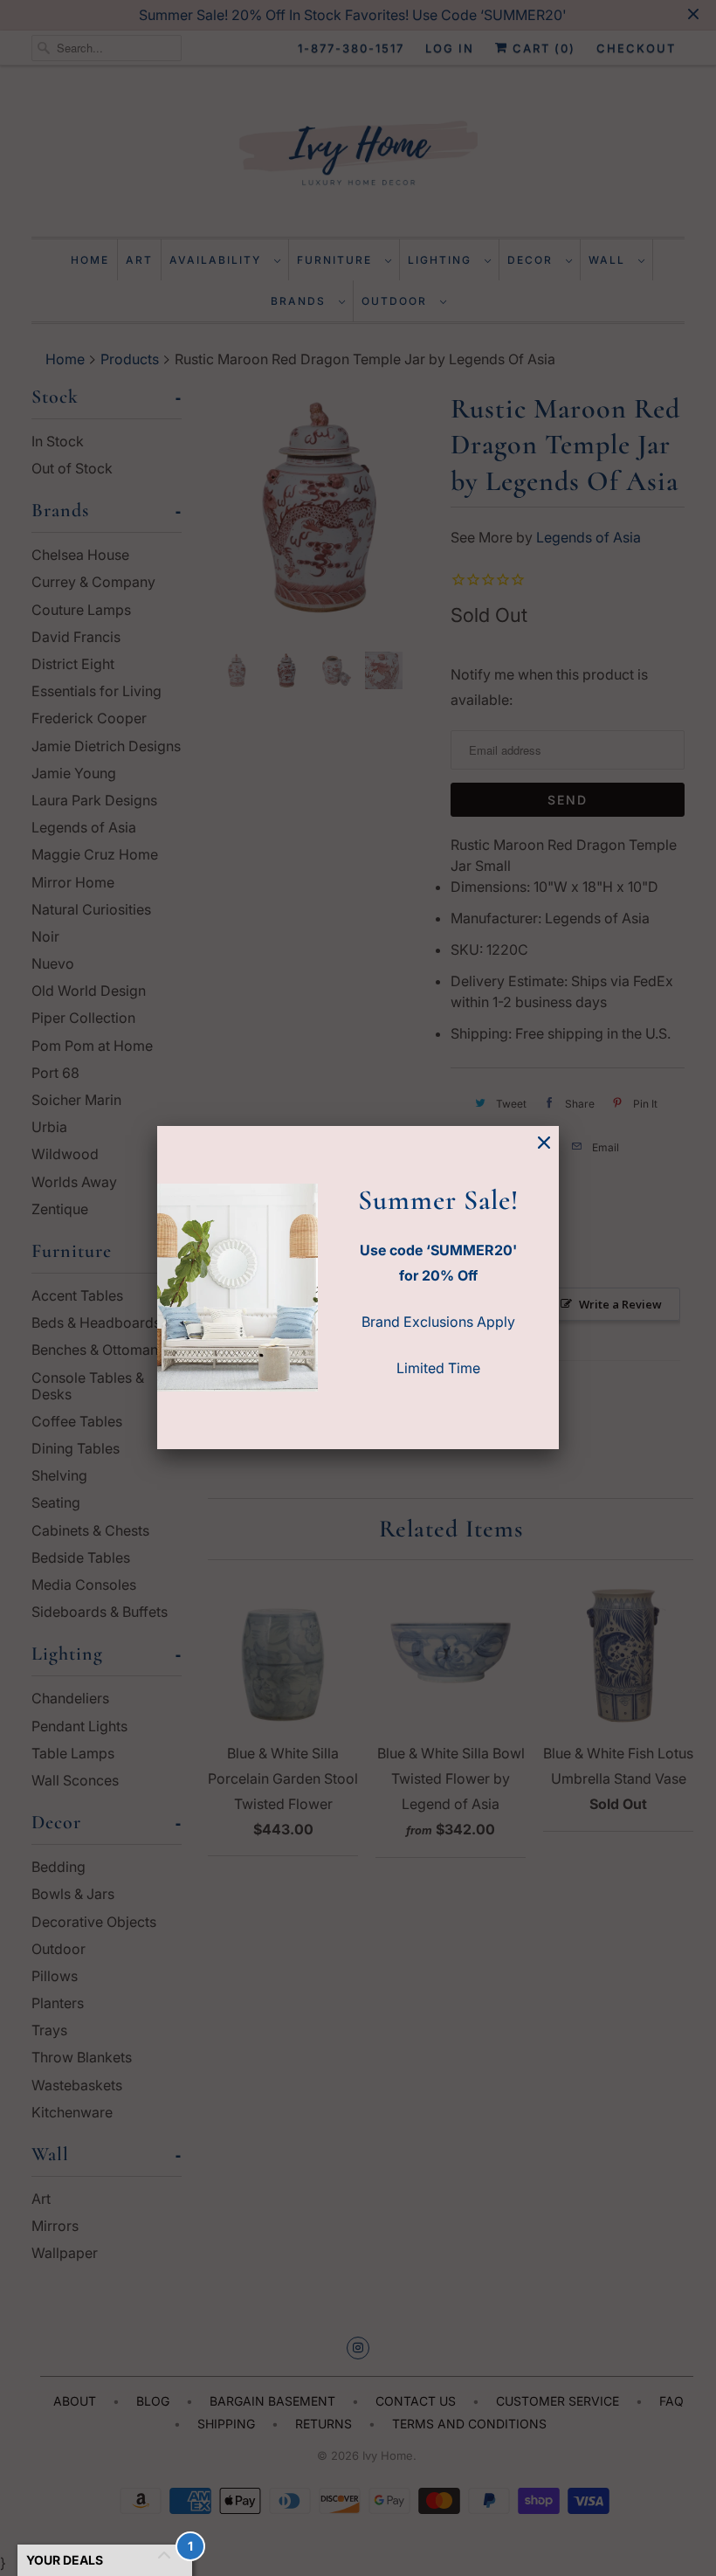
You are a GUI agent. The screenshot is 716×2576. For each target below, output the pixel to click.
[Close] (544, 1143)
